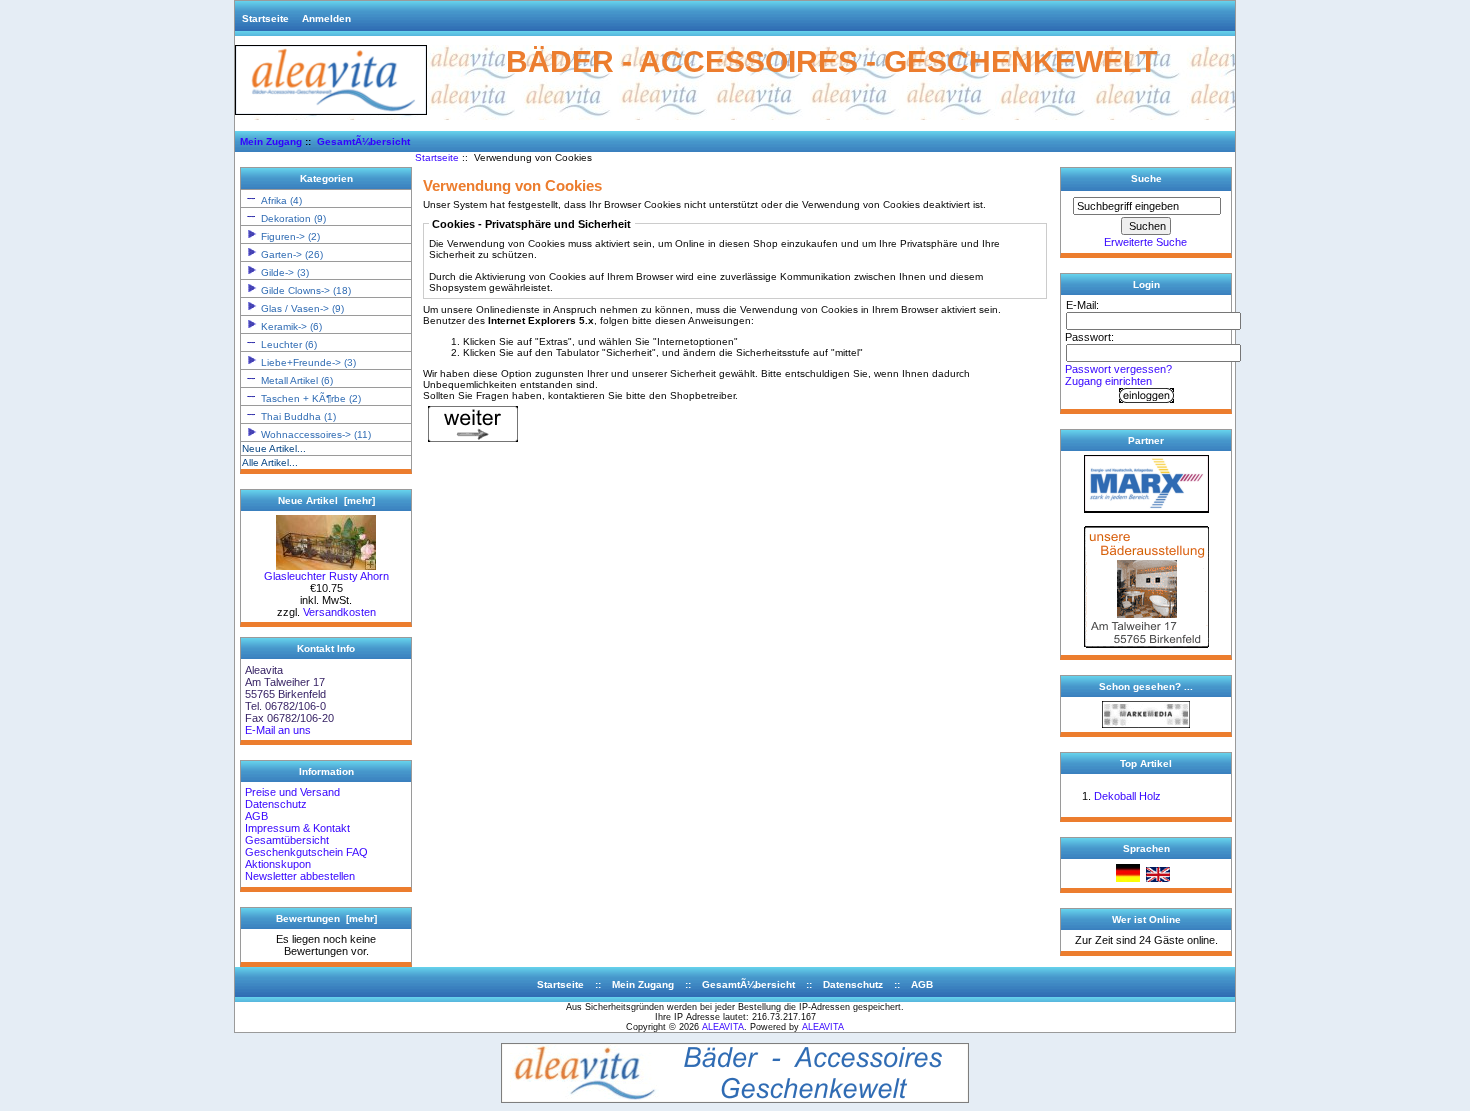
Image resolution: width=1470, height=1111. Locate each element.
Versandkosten (339, 612)
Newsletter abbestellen (300, 876)
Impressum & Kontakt (297, 828)
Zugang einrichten (1108, 381)
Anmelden (326, 18)
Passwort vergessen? (1118, 369)
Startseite (265, 18)
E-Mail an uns (278, 730)
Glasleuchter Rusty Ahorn (326, 576)
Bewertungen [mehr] (326, 918)
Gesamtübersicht (287, 840)
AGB (256, 816)
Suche (1146, 178)
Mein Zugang (271, 141)
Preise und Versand (292, 792)
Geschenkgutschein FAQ (306, 852)
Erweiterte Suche (1145, 242)
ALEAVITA (723, 1027)
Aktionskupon (278, 864)
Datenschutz (276, 804)
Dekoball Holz (1127, 796)
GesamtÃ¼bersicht (363, 141)
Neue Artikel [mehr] (326, 500)
